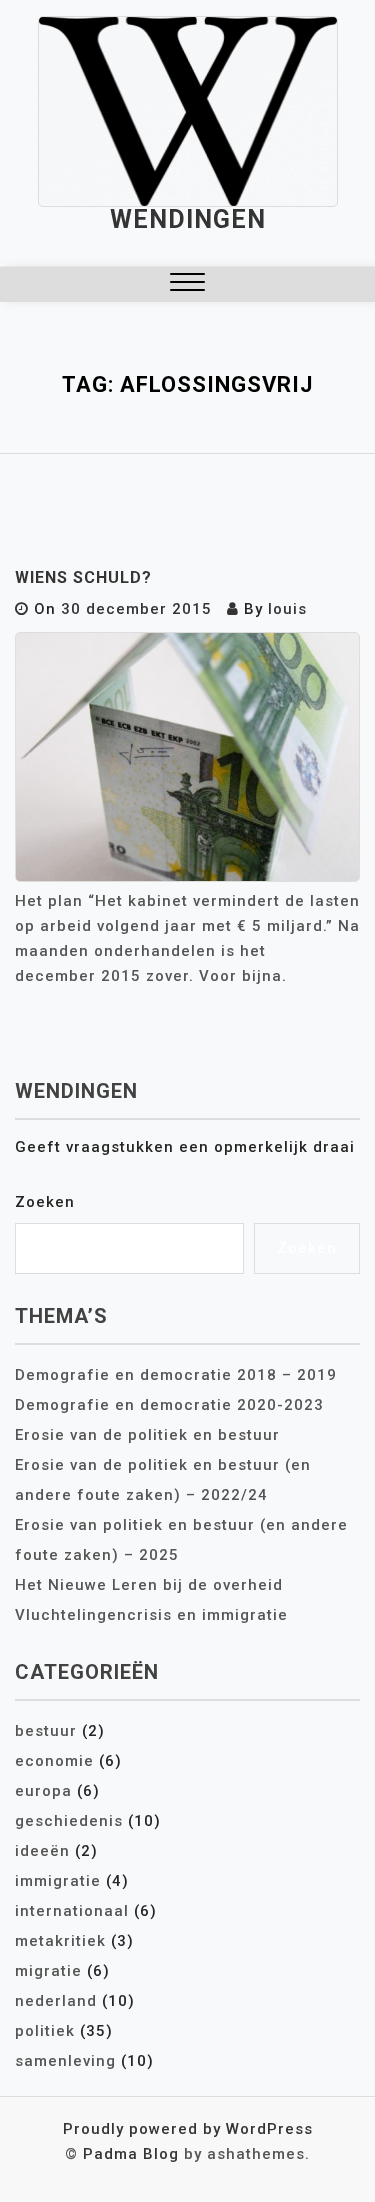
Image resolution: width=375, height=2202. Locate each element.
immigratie (58, 1881)
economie (54, 1761)
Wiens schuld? (83, 577)
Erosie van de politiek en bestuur (147, 1435)
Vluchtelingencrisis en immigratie (151, 1615)
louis (287, 609)
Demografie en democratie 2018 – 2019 (176, 1375)
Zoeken (45, 1202)
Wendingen (188, 219)
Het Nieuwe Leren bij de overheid (149, 1585)
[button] (187, 284)
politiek (45, 2031)
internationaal (72, 1911)
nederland (56, 2001)
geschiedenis (69, 1821)
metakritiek (60, 1941)
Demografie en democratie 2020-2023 (169, 1405)
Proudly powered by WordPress (188, 2129)
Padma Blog (131, 2154)
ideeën (42, 1851)
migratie (48, 1971)
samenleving (65, 2061)
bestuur (46, 1731)
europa (43, 1791)
